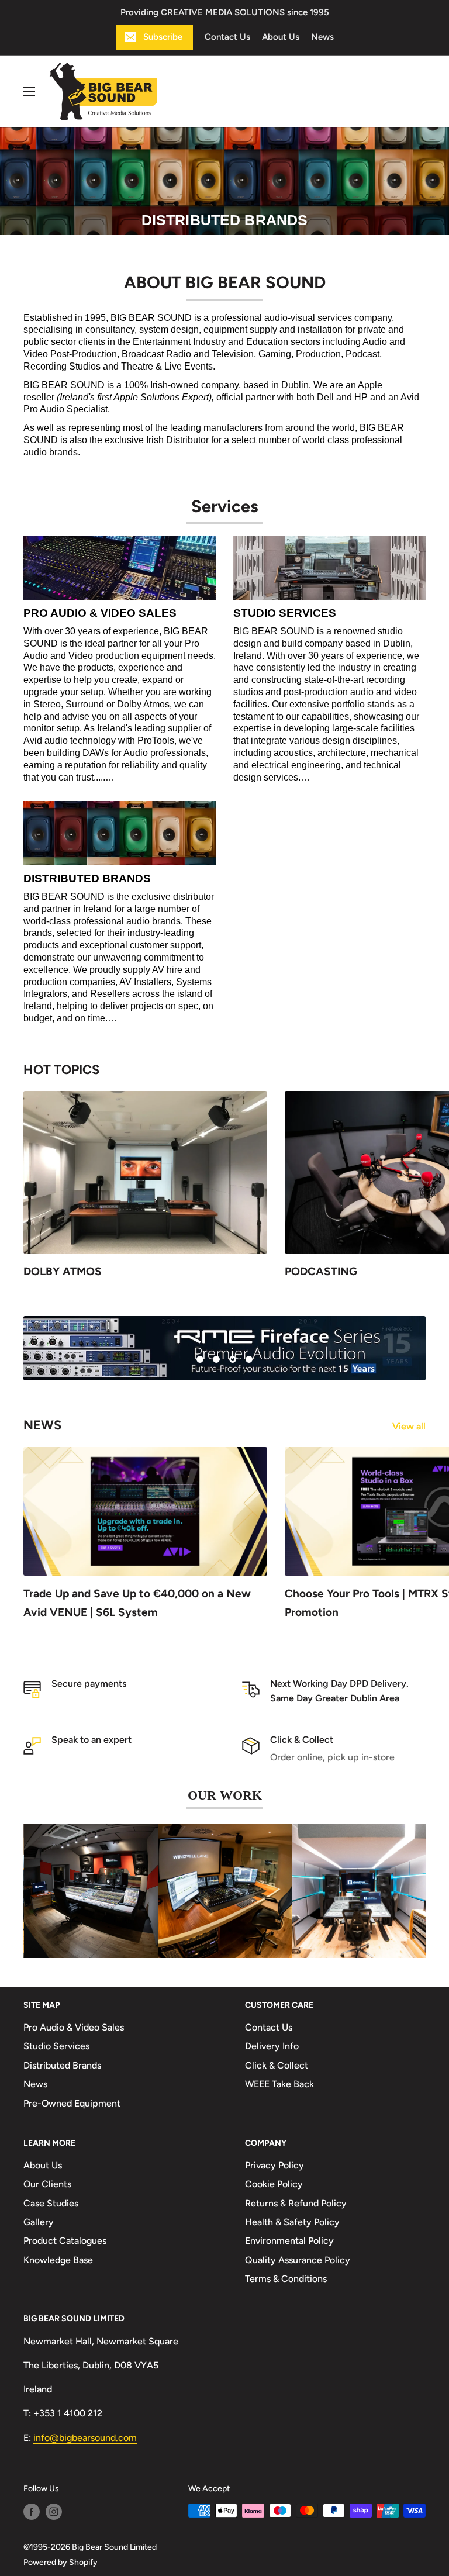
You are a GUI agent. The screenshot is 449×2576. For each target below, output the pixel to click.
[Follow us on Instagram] (54, 2511)
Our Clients (47, 2184)
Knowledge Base (58, 2259)
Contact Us (227, 37)
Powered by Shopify (61, 2562)
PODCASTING (321, 1271)
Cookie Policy (274, 2184)
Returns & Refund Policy (296, 2203)
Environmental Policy (289, 2241)
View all (410, 1426)
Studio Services (56, 2046)
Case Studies (51, 2203)
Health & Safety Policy (292, 2222)
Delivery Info (272, 2046)
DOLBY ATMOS (63, 1271)
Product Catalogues (65, 2241)
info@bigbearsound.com (85, 2437)
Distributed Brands (62, 2065)
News (322, 37)
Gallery (39, 2222)
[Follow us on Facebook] (32, 2511)
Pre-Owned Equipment (72, 2103)
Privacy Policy (274, 2165)
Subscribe (163, 37)
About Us (281, 37)
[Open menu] (29, 91)
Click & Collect (277, 2065)
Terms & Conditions (286, 2279)
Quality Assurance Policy (298, 2259)
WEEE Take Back (279, 2084)
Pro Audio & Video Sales (74, 2027)
